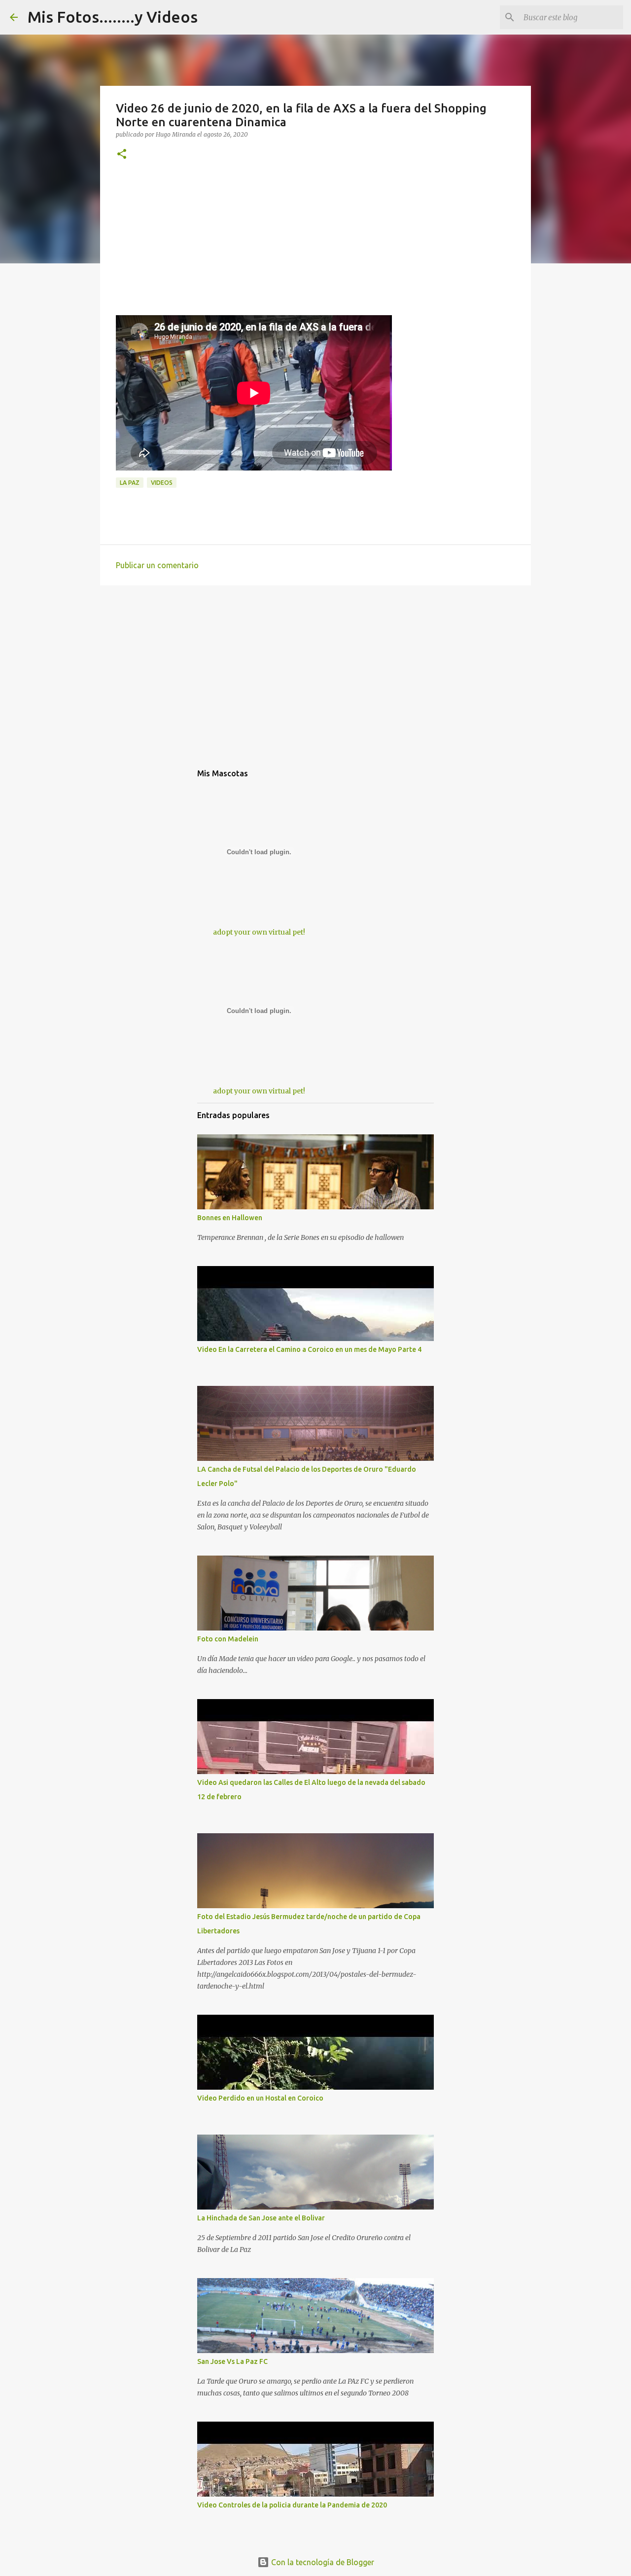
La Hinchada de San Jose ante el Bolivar (261, 2218)
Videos (162, 483)
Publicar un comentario (157, 565)
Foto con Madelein (228, 1639)
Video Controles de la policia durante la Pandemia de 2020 (292, 2505)
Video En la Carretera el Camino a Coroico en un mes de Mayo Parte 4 (309, 1349)
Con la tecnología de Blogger (322, 2562)
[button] (122, 155)
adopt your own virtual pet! (259, 932)
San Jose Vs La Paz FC (232, 2361)
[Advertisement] (315, 246)
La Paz (130, 483)
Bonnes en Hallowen (230, 1218)
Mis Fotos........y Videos (113, 17)
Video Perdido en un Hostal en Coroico (260, 2098)
